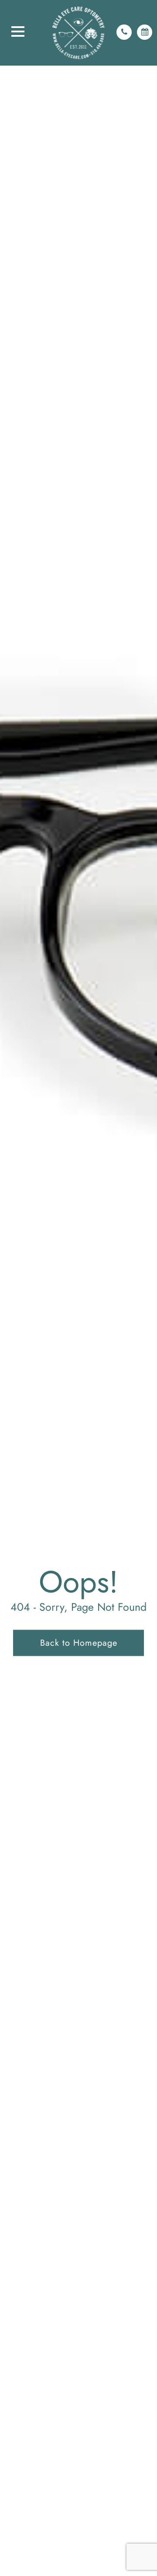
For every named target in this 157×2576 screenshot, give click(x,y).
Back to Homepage (79, 1643)
